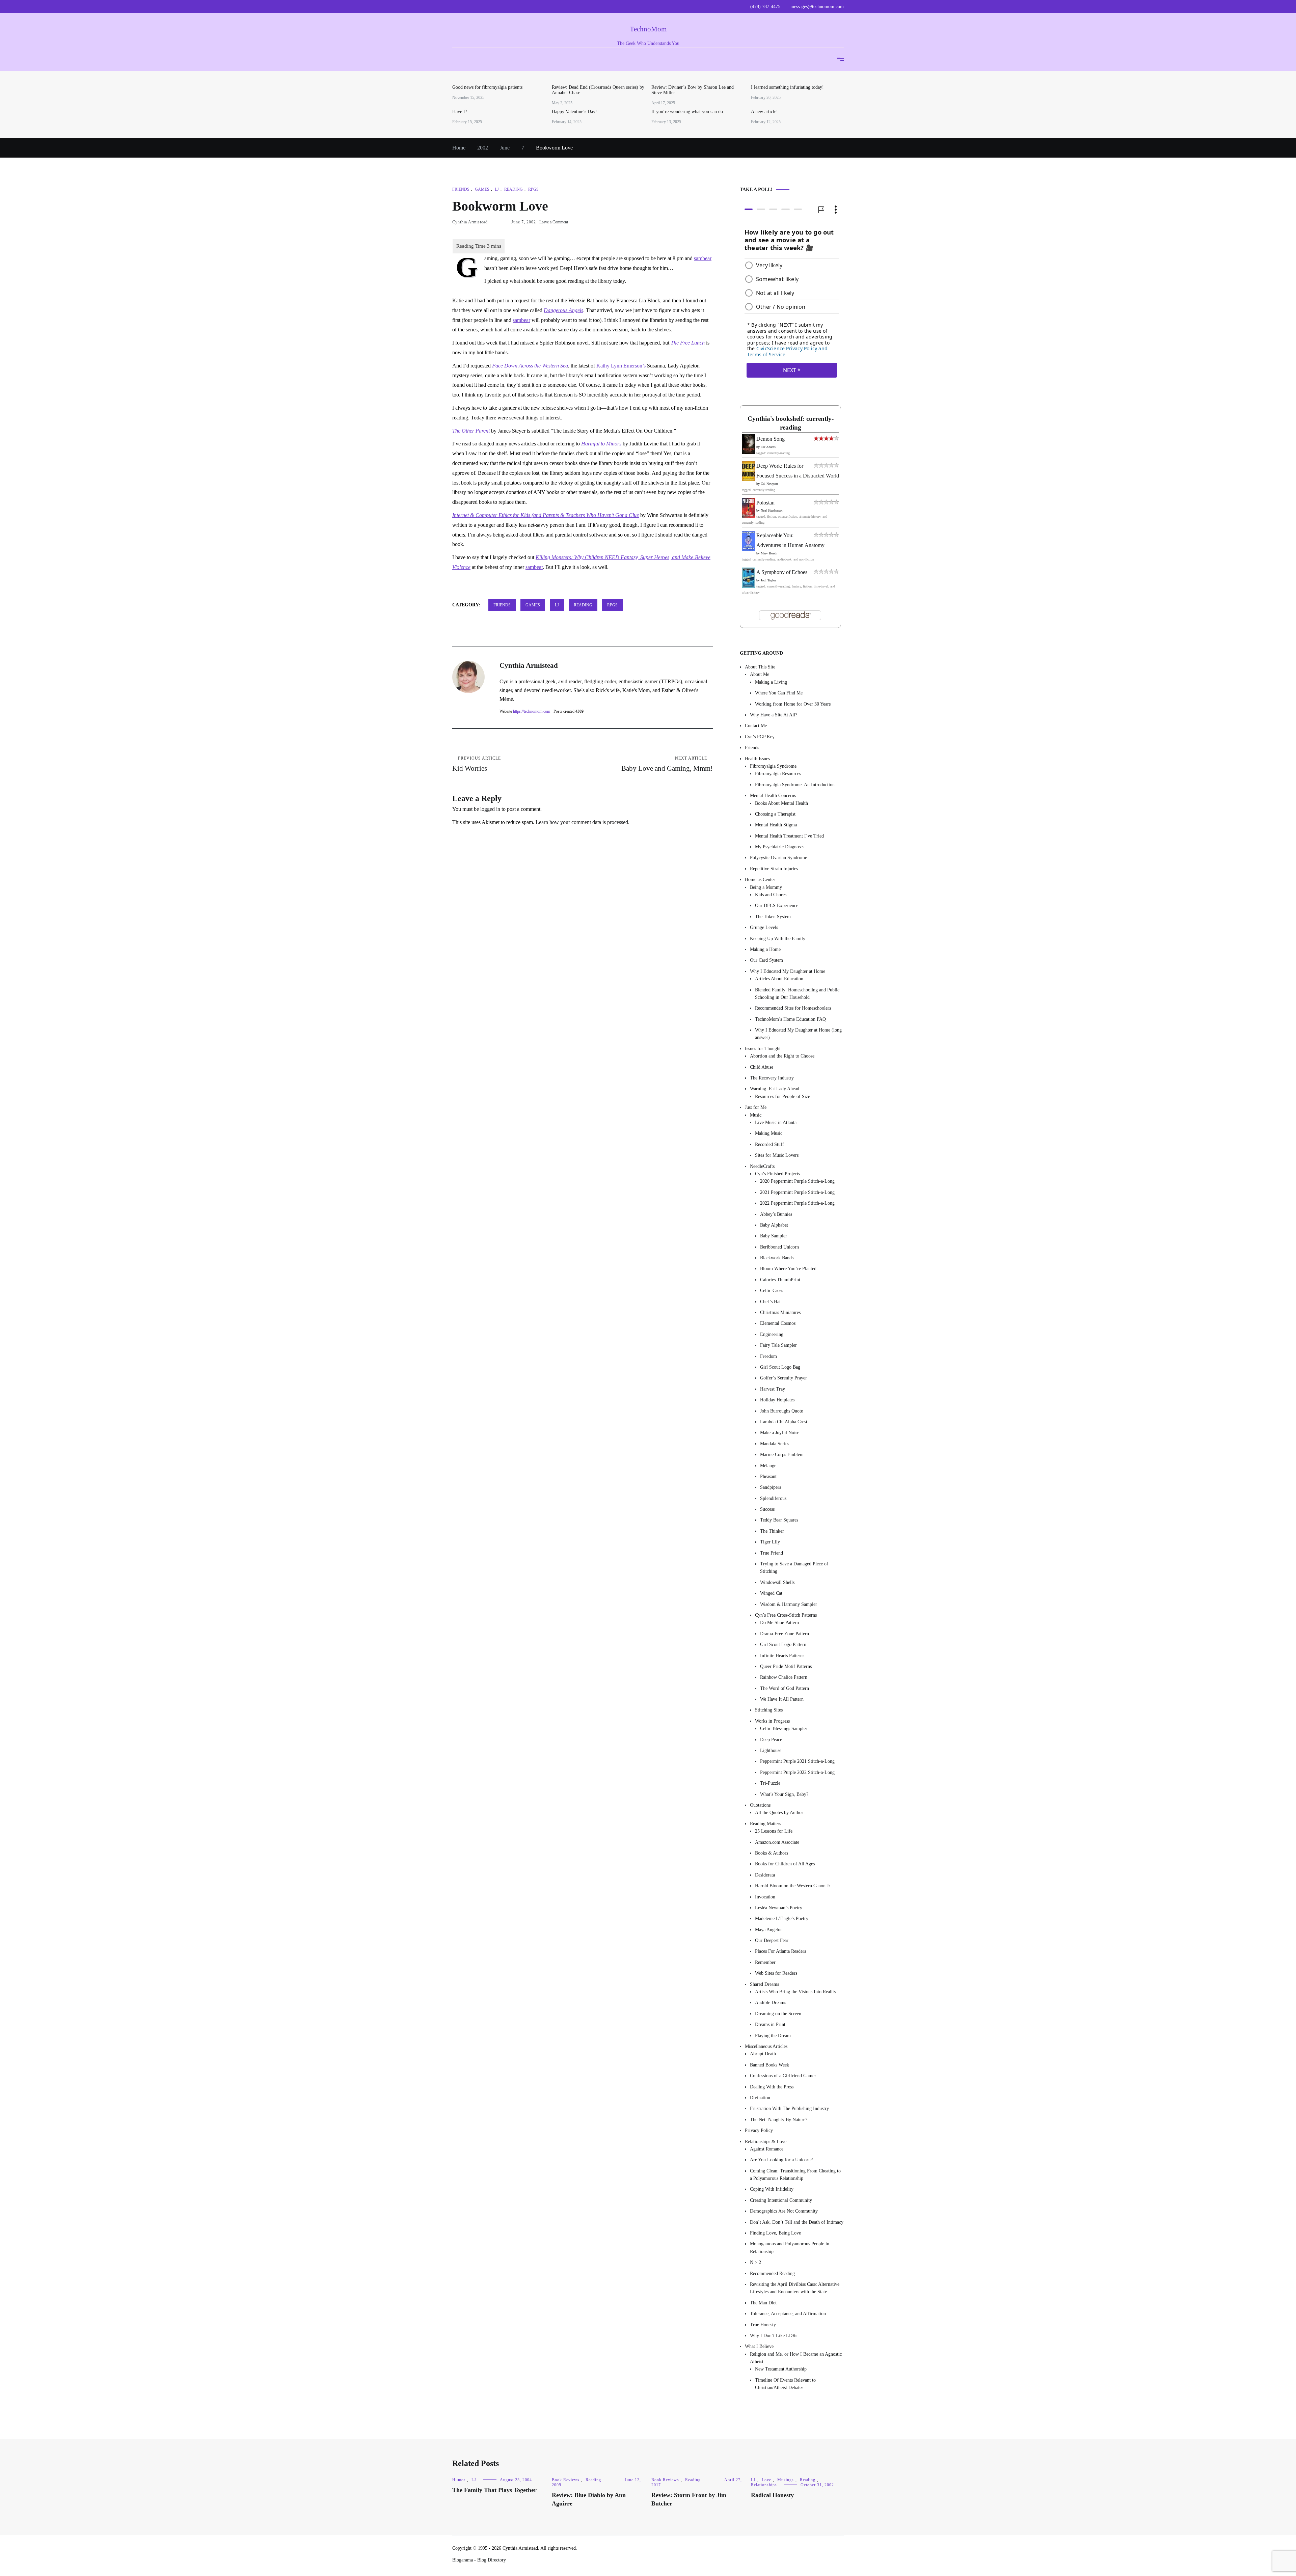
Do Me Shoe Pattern (779, 1623)
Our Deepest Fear (772, 1940)
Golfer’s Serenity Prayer (784, 1378)
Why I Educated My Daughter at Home (788, 971)
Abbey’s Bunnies (776, 1214)
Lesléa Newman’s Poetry (779, 1908)
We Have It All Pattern (782, 1699)
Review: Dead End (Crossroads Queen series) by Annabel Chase (598, 90)
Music (756, 1115)
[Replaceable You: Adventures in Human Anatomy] (748, 549)
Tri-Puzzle (770, 1783)
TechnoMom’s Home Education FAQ (790, 1019)
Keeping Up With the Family (778, 939)
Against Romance (767, 2149)
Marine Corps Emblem (782, 1455)
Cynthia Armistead (470, 222)
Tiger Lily (770, 1542)
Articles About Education (779, 979)
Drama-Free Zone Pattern (785, 1634)
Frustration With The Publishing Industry (789, 2108)
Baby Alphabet (774, 1225)
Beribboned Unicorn (779, 1247)
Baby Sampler (774, 1236)
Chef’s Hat (770, 1302)
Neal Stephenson (772, 510)
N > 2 (755, 2262)
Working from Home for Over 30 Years (793, 704)
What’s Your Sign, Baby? (784, 1794)
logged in (490, 809)
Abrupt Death (763, 2054)
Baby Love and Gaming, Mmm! (667, 764)
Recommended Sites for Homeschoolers (793, 1008)
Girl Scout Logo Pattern (783, 1645)
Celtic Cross (772, 1291)
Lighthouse (771, 1750)
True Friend (772, 1553)
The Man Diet (763, 2303)
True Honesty (763, 2325)
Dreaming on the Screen (778, 2014)
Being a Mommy (766, 887)
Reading (514, 189)
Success (767, 1509)
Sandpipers (771, 1487)
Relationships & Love (766, 2142)
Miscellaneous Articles (766, 2046)
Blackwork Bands (777, 1258)
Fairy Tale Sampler (778, 1345)
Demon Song (771, 439)
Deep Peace (771, 1740)
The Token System (773, 917)
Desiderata (765, 1875)
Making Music (769, 1133)
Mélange (768, 1466)
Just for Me (756, 1107)
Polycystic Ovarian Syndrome (778, 858)
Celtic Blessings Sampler (784, 1729)
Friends (461, 189)
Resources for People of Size (782, 1097)
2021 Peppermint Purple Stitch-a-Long (797, 1192)
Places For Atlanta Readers (780, 1951)
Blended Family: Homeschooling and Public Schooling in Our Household (797, 994)
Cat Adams (768, 447)
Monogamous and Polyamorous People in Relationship (790, 2248)
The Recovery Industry (772, 1078)
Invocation (765, 1897)
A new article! (764, 112)
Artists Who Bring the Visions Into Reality (796, 1992)
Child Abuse (762, 1067)
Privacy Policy (759, 2130)
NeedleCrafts (762, 1166)
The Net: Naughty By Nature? (779, 2120)
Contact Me (756, 726)
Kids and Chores (771, 895)
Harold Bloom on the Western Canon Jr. (793, 1886)
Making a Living (771, 682)
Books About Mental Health (781, 803)
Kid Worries (477, 764)
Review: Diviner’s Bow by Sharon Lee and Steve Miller (693, 90)
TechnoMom (648, 29)
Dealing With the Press (772, 2087)
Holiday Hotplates (777, 1400)
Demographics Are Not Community (784, 2211)
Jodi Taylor (768, 580)
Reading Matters (765, 1824)
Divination (760, 2098)
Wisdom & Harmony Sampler (789, 1604)
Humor (459, 2480)
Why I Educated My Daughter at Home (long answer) (798, 1034)
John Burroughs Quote (781, 1411)
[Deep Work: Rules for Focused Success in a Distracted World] (748, 479)
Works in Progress (772, 1721)
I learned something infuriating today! (787, 87)
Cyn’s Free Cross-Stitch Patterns (786, 1615)
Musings (786, 2480)
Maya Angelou (769, 1930)
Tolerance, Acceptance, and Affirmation (788, 2314)
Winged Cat (771, 1593)
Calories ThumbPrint (780, 1280)
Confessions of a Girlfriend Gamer (783, 2076)
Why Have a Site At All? (774, 715)
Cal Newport (769, 484)
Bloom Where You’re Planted (788, 1269)
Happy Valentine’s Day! (574, 112)
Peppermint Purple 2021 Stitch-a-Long (797, 1761)
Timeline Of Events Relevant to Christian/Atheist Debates (785, 2384)
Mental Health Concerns (773, 796)
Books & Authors (772, 1853)
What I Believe (759, 2346)
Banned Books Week (769, 2065)
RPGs (533, 189)
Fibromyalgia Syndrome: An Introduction (795, 785)
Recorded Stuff (769, 1144)
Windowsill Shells (777, 1582)
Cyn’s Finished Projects (777, 1174)
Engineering (772, 1334)
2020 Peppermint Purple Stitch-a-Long (797, 1181)
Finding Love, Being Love (775, 2233)
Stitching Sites (769, 1710)
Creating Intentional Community (781, 2200)
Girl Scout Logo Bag (780, 1367)
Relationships (764, 2485)
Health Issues (757, 759)
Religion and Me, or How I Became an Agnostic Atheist (796, 2358)
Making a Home (765, 949)
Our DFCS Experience (777, 906)
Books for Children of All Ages (785, 1864)
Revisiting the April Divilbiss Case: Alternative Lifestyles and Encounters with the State (795, 2288)
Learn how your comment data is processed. (583, 822)
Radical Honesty (772, 2495)
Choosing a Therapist (775, 814)
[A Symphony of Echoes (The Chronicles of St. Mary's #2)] (748, 586)
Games (482, 189)
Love (766, 2480)
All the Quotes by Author (779, 1813)
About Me (760, 674)
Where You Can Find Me (779, 693)
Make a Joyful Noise (780, 1433)
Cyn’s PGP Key (760, 737)
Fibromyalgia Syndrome (773, 766)
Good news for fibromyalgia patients (487, 87)
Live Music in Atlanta (776, 1122)
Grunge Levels (764, 927)
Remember (765, 1962)
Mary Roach (769, 553)
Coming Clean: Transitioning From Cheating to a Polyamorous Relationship (795, 2175)
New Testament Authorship (781, 2369)
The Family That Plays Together (494, 2490)
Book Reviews (566, 2480)
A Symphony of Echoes (782, 572)
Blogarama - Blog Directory (479, 2560)
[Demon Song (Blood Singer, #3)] (748, 452)
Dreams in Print (770, 2024)
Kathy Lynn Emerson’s (621, 366)
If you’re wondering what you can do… (690, 112)
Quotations (760, 1805)
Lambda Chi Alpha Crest (784, 1422)
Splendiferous (773, 1498)
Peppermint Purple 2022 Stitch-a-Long (797, 1772)
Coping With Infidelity (772, 2189)
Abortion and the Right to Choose (782, 1056)
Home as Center (760, 880)
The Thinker (772, 1531)
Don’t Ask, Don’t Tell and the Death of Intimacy (797, 2222)
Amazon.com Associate (777, 1842)
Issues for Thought (763, 1049)
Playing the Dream (773, 2036)
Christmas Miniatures (780, 1312)
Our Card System (766, 960)
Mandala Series (775, 1444)
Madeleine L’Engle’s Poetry (782, 1919)
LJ (497, 189)
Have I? (460, 112)
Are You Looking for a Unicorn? (781, 2160)
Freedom (768, 1356)
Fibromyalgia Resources (778, 774)
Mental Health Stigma (776, 825)
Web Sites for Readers (776, 1973)
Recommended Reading (772, 2273)
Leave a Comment (554, 222)
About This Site (760, 667)
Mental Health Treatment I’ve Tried (789, 836)
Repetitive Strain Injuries (774, 869)
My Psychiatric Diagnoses (780, 847)
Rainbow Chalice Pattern (784, 1677)
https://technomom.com (532, 711)
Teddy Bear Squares (779, 1520)
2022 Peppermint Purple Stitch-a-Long (797, 1203)
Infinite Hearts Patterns (782, 1656)
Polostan (765, 503)
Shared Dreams (764, 1984)
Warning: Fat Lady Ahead (775, 1089)
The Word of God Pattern (785, 1688)
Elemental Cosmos (778, 1323)
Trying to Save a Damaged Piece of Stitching (794, 1568)
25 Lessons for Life (774, 1831)
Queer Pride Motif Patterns (786, 1666)
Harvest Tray (773, 1389)
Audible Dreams (771, 2003)
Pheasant (768, 1476)
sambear (703, 258)
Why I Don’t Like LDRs (774, 2336)
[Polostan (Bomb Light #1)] (748, 516)
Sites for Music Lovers (777, 1155)
